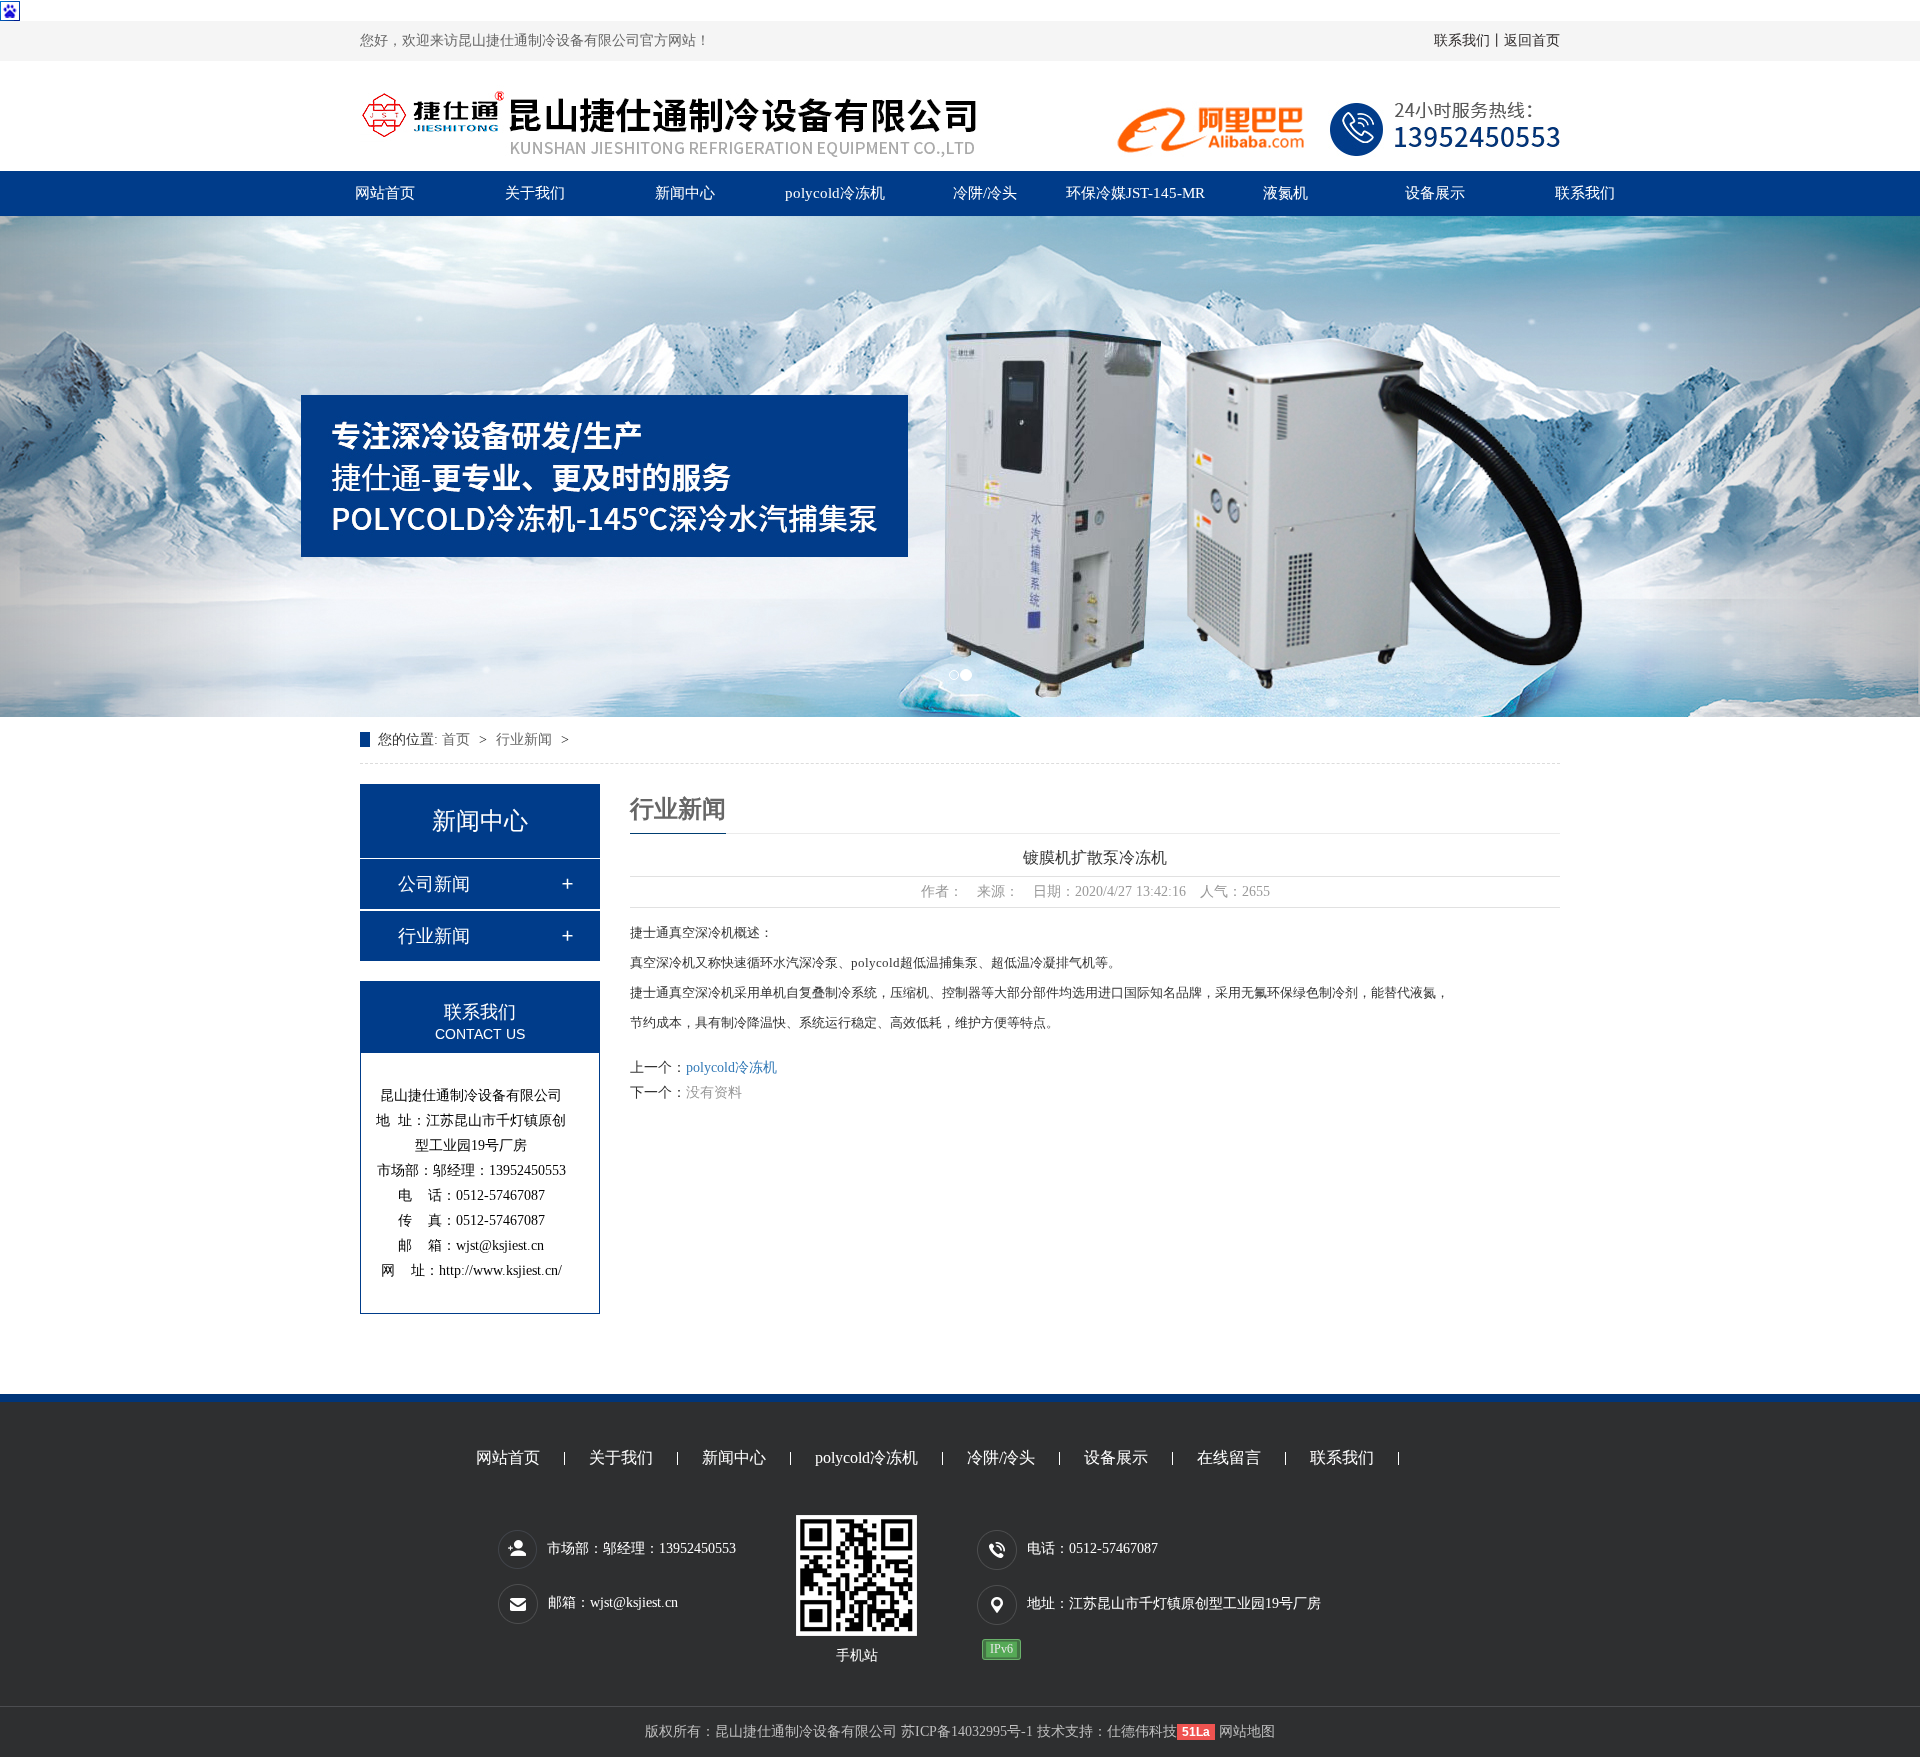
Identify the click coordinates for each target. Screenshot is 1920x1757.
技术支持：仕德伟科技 (1107, 1731)
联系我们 (1585, 193)
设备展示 (1435, 193)
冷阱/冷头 (985, 193)
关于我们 (535, 193)
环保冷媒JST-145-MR (1135, 193)
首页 (458, 739)
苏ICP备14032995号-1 (967, 1731)
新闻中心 (685, 193)
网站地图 (1247, 1731)
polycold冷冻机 (835, 193)
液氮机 (1285, 193)
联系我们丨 (1469, 40)
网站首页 (385, 193)
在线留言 (1229, 1458)
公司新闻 (434, 884)
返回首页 (1532, 40)
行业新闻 (526, 739)
